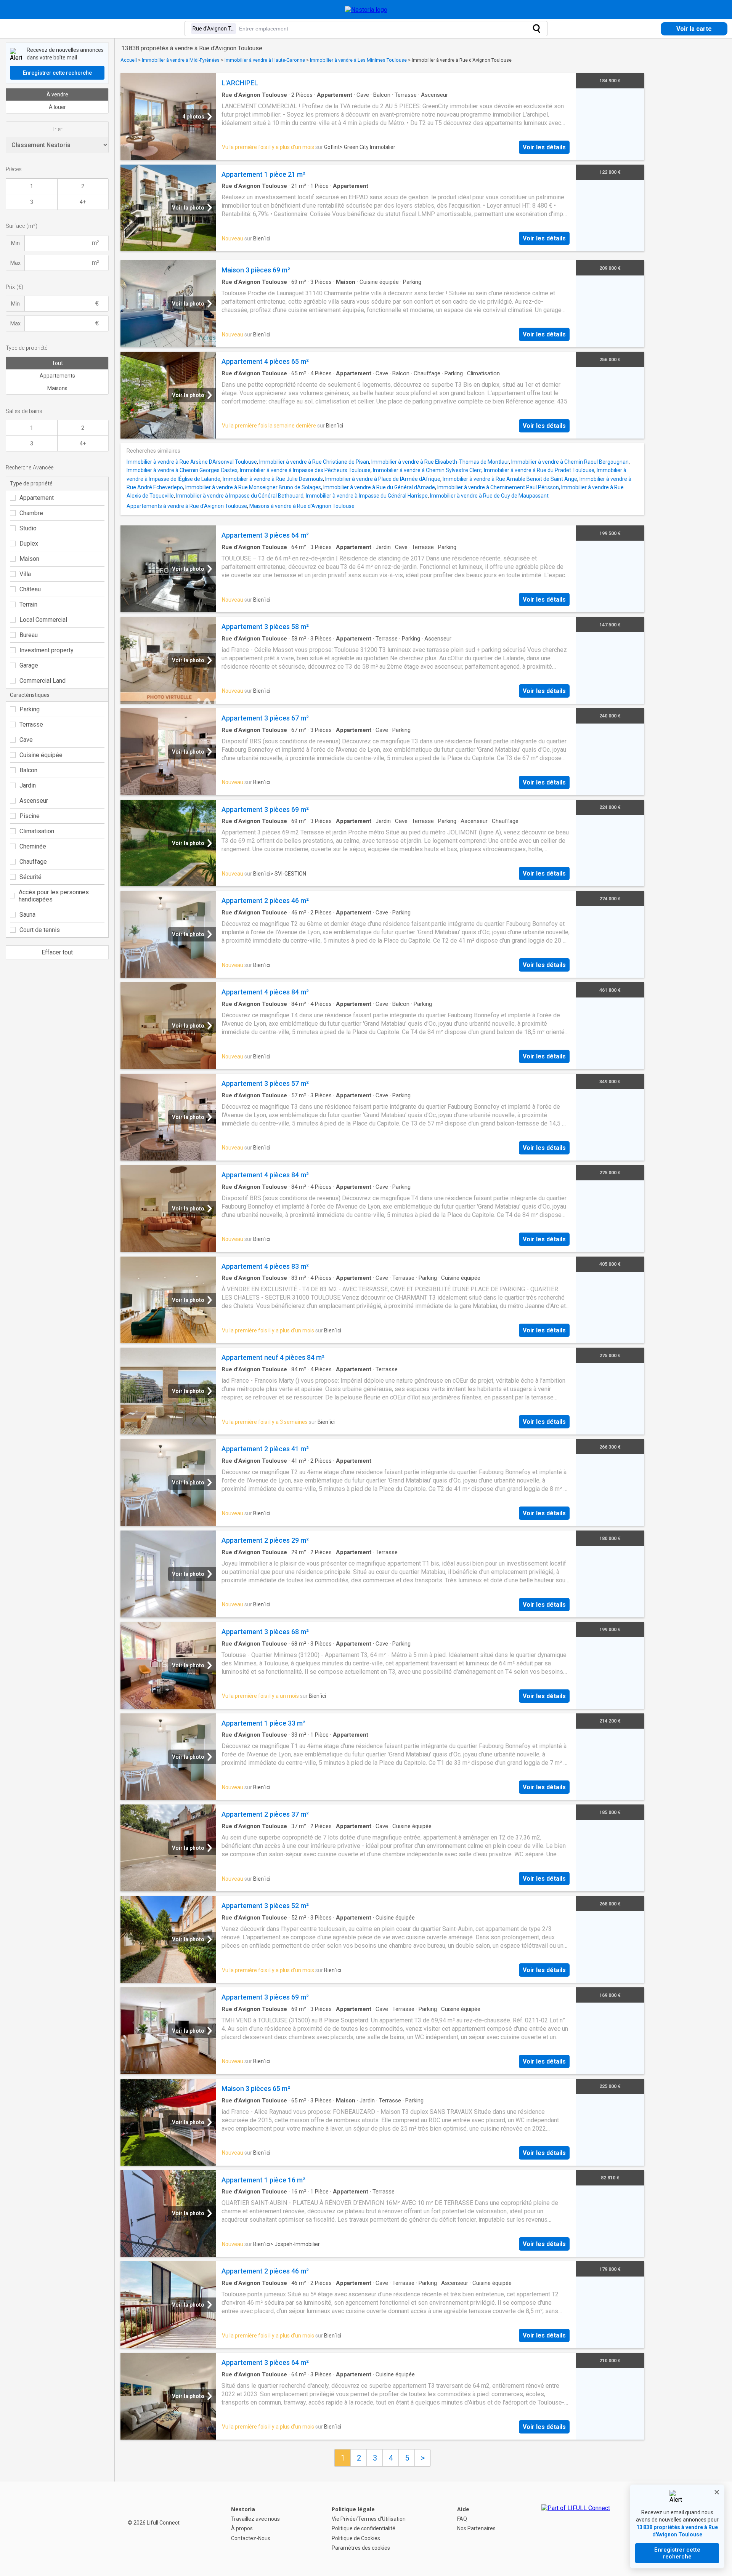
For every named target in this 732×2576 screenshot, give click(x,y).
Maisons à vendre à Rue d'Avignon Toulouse (302, 506)
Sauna (27, 915)
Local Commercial (43, 620)
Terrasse (31, 724)
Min (15, 243)
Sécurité (30, 877)
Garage (29, 665)
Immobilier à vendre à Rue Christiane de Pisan (314, 462)
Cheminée (33, 846)
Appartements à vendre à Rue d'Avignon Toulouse (187, 506)
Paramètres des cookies (361, 2548)
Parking (30, 709)
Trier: (57, 129)
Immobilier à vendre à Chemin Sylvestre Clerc (427, 470)
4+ (83, 202)
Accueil (129, 60)
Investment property (47, 650)
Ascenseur (34, 801)
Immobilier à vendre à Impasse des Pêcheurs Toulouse (305, 470)
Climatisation (37, 831)
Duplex (29, 544)
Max (15, 263)
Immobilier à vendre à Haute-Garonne (265, 60)
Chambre (31, 513)
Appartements (57, 376)
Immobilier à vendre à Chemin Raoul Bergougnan (570, 462)
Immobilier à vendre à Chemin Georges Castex (182, 470)
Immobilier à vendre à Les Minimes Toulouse (358, 60)
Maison (29, 559)
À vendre (57, 94)
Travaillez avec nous (255, 2519)
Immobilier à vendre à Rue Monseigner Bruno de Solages (253, 487)
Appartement (37, 498)
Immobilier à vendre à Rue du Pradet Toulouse (539, 470)
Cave (26, 740)
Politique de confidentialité (364, 2528)
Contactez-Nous (251, 2538)
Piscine (30, 816)
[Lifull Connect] (576, 2529)
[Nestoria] (366, 10)
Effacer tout (57, 952)
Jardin (28, 785)
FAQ (462, 2519)
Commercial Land (43, 681)
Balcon (28, 770)
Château (30, 589)
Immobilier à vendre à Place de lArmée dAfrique (383, 479)
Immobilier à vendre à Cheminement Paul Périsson (498, 487)
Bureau (29, 635)
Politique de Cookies (356, 2538)
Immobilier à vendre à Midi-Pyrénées (181, 60)
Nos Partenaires (476, 2528)
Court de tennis (40, 930)
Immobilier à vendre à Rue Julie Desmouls (273, 479)
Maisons (57, 388)
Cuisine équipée (41, 755)
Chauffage (33, 862)
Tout (57, 363)
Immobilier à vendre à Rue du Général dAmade (379, 487)
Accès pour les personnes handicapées (54, 896)
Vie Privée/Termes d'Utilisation (369, 2519)
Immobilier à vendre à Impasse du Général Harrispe (367, 496)
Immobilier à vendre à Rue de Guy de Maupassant (489, 496)
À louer (57, 107)
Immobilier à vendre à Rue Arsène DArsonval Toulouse (192, 462)
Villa (25, 574)
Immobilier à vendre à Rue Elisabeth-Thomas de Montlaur (440, 462)
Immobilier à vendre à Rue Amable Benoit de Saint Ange (510, 479)
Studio (28, 528)
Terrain (28, 604)
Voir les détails (544, 147)
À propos (242, 2528)
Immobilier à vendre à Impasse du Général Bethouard (240, 496)
